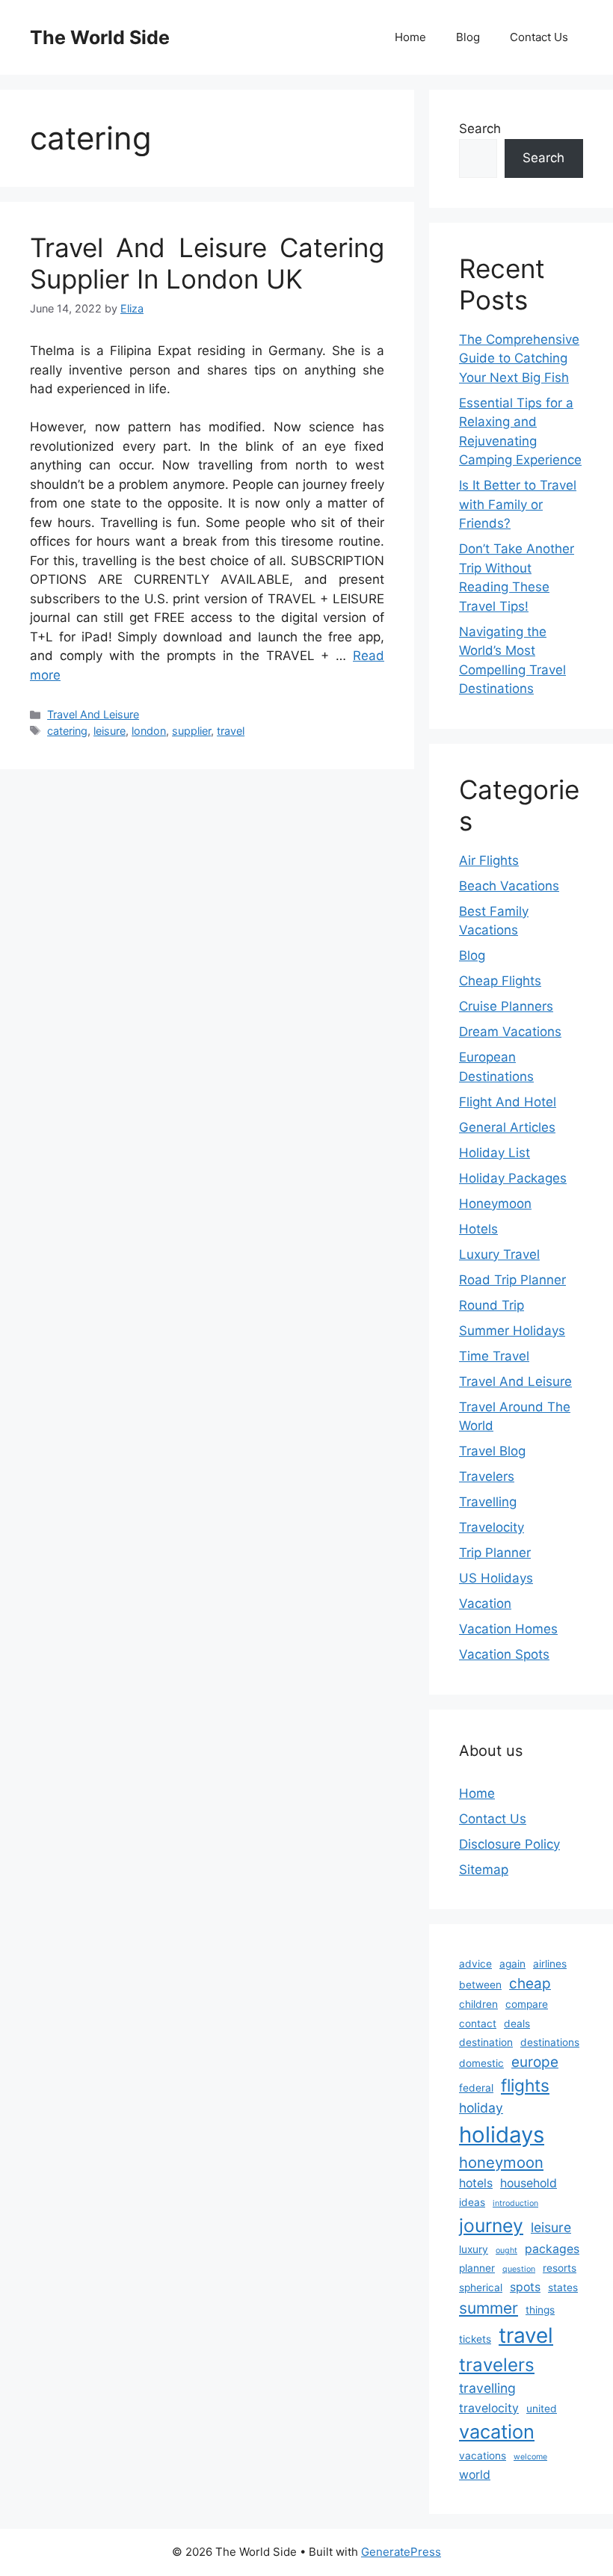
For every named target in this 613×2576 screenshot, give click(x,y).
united (542, 2409)
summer (489, 2308)
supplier (191, 731)
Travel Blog (492, 1451)
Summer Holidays (512, 1331)
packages (552, 2249)
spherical (481, 2287)
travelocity (489, 2408)
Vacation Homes (508, 1629)
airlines (550, 1964)
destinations (550, 2042)
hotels (476, 2183)
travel (231, 731)
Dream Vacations (510, 1032)
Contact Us (539, 37)
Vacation (485, 1603)
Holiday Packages (513, 1178)
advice (475, 1964)
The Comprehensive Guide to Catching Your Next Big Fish (519, 358)
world (475, 2475)
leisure (110, 731)
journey (491, 2225)
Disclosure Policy (509, 1844)
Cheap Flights (500, 981)
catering (67, 731)
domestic (481, 2063)
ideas (472, 2202)
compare (527, 2004)
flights (525, 2085)
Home (410, 37)
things (540, 2310)
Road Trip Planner (512, 1280)
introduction (515, 2203)
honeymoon (501, 2162)
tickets (475, 2339)
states (563, 2287)
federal (476, 2088)
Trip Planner (495, 1553)
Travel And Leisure (93, 714)
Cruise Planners (506, 1006)
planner (477, 2268)
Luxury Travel (499, 1254)
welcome (530, 2457)
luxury (474, 2249)
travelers (497, 2365)
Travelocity (492, 1527)
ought (506, 2250)
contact (478, 2024)
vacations (483, 2456)
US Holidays (496, 1578)
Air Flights (489, 860)
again (512, 1964)
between (480, 1985)
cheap (530, 1984)
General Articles (507, 1127)
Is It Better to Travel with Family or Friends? (518, 504)
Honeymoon (495, 1204)
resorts (560, 2268)
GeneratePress (401, 2552)
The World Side (100, 37)
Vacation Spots (504, 1654)
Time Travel (494, 1356)
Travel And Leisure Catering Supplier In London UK (207, 263)
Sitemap (484, 1870)
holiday (481, 2108)
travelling (487, 2388)
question (519, 2269)
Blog (468, 37)
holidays (502, 2135)
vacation (497, 2431)
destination (486, 2042)
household (529, 2183)
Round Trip (492, 1305)
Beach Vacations (509, 886)
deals (517, 2024)
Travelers (487, 1476)
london (149, 731)
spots (525, 2287)
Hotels (478, 1229)
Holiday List (495, 1153)
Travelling (488, 1502)
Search (480, 129)
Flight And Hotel (508, 1102)
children (478, 2004)
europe (535, 2062)
